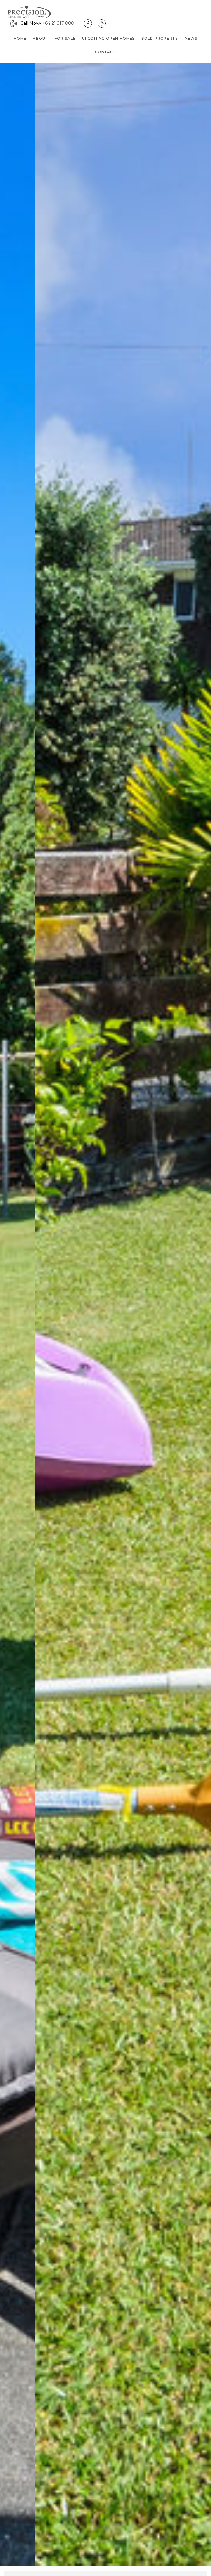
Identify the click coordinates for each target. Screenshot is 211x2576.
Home (20, 38)
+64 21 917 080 (58, 23)
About (40, 38)
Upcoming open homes (109, 38)
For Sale (65, 38)
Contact (105, 52)
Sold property (160, 38)
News (191, 38)
